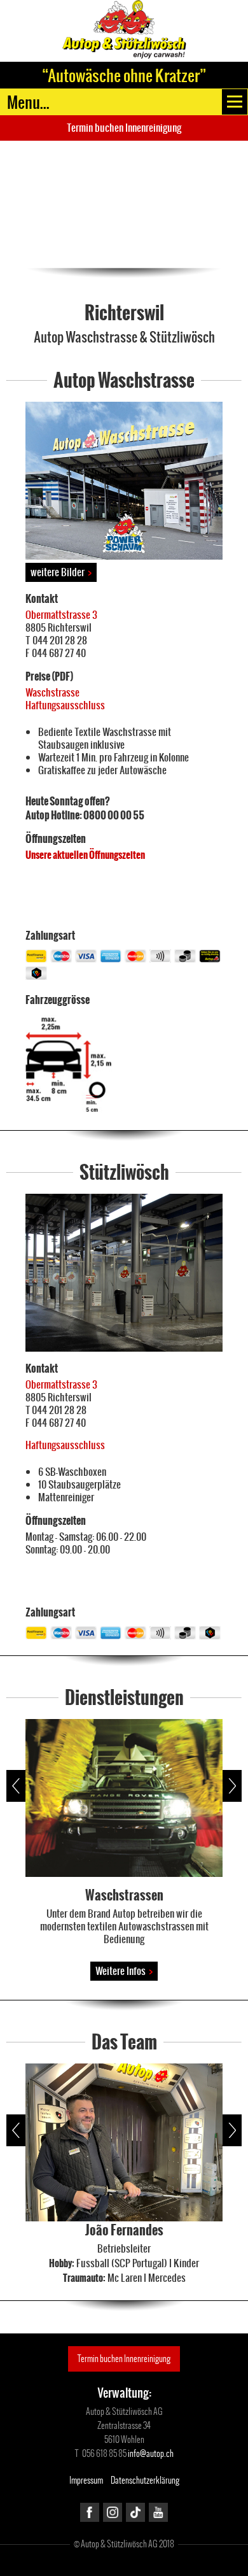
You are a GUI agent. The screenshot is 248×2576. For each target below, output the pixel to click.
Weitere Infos (124, 1971)
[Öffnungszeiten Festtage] (26, 877)
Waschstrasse (52, 692)
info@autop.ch (151, 2453)
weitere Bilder (61, 572)
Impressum (86, 2480)
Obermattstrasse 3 (61, 615)
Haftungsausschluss (65, 705)
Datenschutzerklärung (145, 2480)
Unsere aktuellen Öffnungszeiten (85, 855)
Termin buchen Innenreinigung (124, 128)
